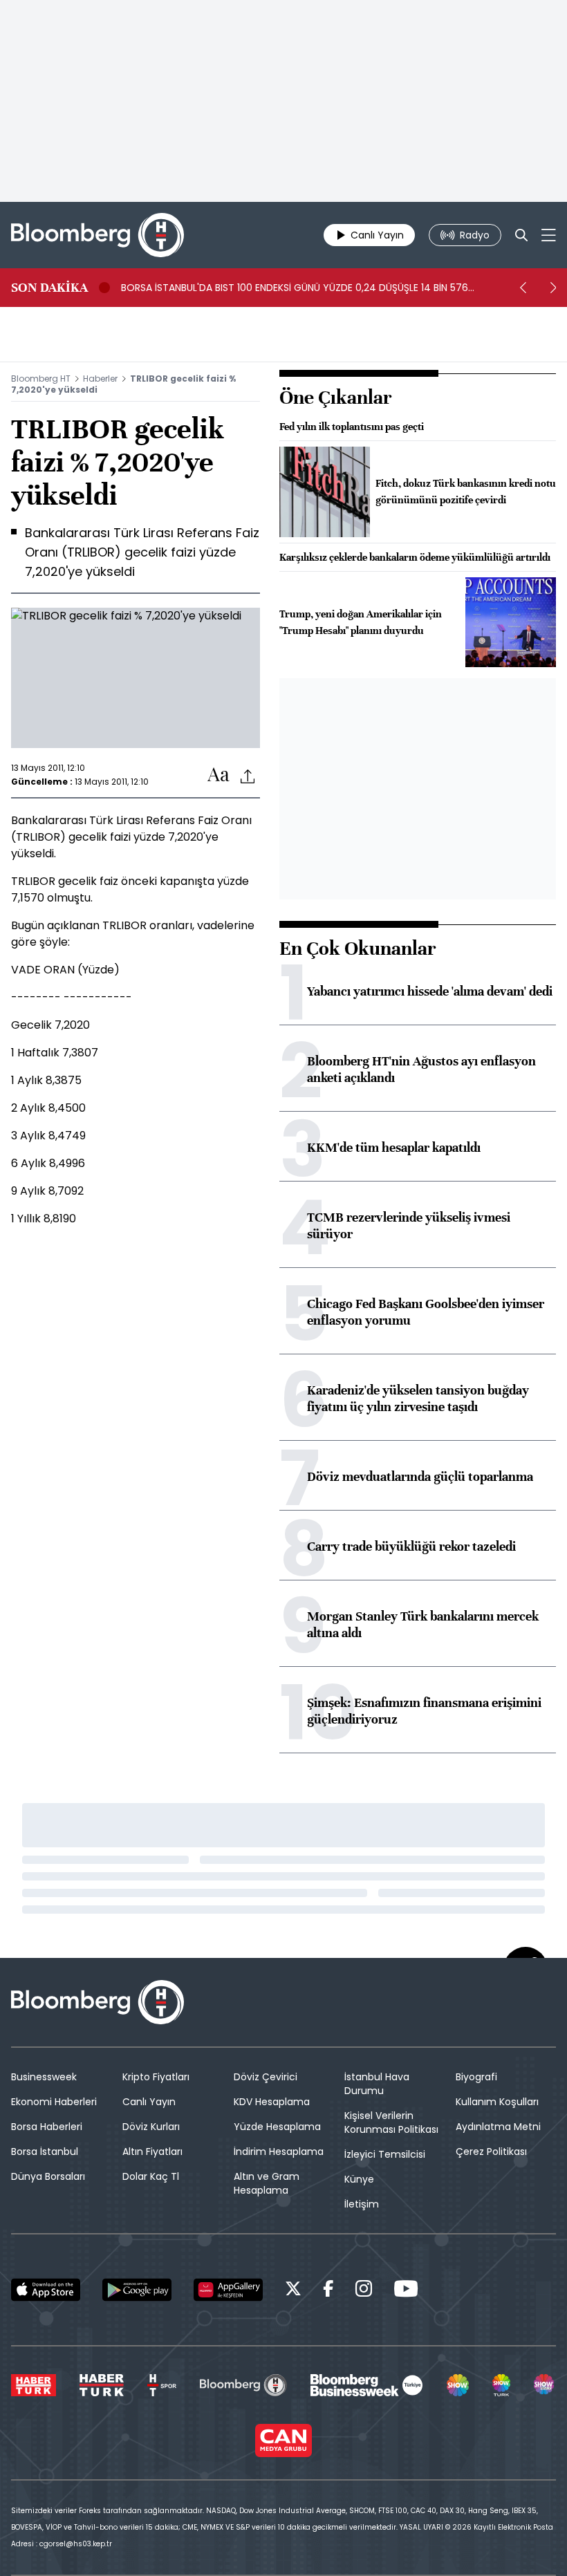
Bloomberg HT (41, 379)
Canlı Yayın (149, 2102)
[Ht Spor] (162, 2385)
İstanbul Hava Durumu (377, 2084)
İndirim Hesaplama (279, 2152)
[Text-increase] (219, 775)
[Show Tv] (458, 2385)
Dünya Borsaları (48, 2176)
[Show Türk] (501, 2385)
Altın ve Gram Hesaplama (267, 2183)
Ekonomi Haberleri (54, 2102)
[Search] (521, 235)
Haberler (100, 379)
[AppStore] (46, 2290)
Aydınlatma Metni (498, 2127)
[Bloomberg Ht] (243, 2385)
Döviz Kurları (151, 2127)
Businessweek (44, 2077)
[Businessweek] (366, 2385)
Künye (359, 2179)
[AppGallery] (228, 2290)
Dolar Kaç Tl (151, 2176)
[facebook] (328, 2291)
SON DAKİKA (49, 288)
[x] (293, 2291)
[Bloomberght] (97, 235)
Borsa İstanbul (45, 2152)
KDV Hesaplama (272, 2102)
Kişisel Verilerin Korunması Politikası (391, 2122)
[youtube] (406, 2291)
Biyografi (476, 2077)
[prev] (523, 288)
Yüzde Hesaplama (277, 2127)
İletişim (362, 2204)
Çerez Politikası (491, 2152)
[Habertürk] (34, 2385)
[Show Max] (545, 2385)
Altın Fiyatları (152, 2152)
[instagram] (364, 2291)
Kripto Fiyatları (156, 2077)
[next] (553, 288)
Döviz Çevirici (266, 2077)
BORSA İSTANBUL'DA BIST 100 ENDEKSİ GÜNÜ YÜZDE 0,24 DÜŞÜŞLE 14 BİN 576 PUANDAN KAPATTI (295, 288)
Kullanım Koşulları (497, 2102)
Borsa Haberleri (47, 2127)
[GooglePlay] (137, 2290)
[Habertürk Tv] (102, 2385)
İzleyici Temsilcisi (385, 2154)
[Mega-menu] (549, 235)
